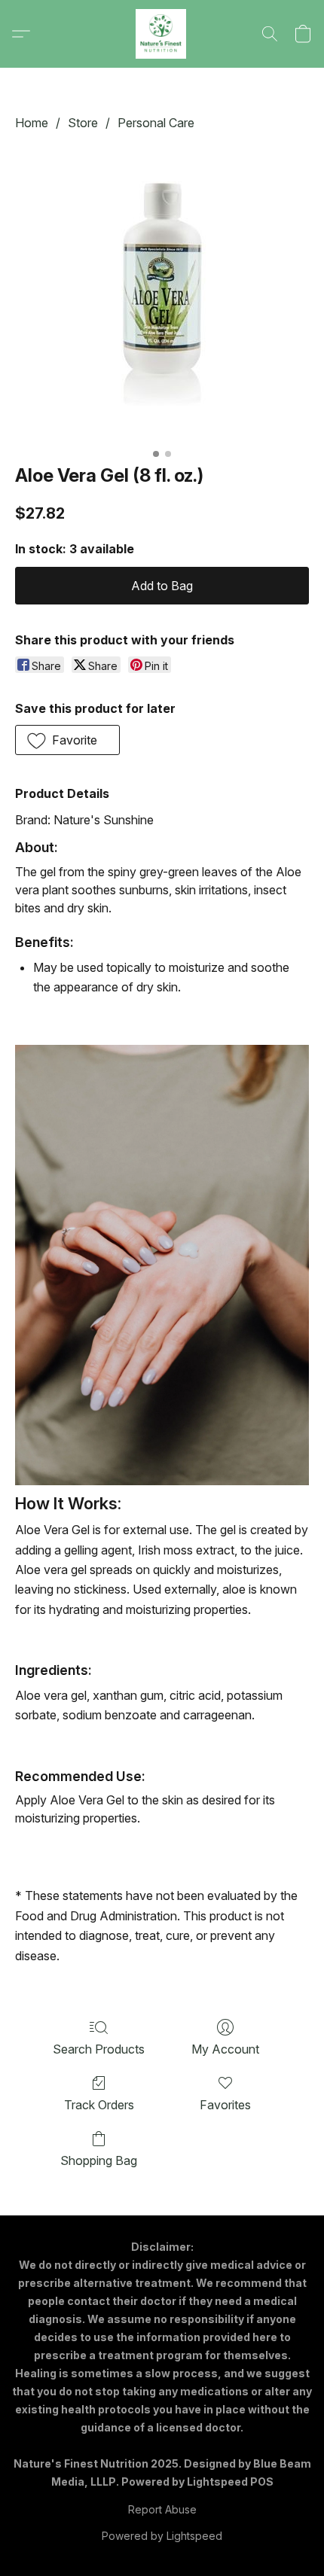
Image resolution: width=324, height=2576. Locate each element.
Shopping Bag (99, 2160)
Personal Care (156, 123)
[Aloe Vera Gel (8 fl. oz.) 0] (162, 294)
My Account (225, 2049)
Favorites (225, 2105)
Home (32, 123)
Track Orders (99, 2105)
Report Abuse (162, 2509)
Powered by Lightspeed (162, 2536)
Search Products (99, 2049)
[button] (162, 34)
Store (83, 123)
